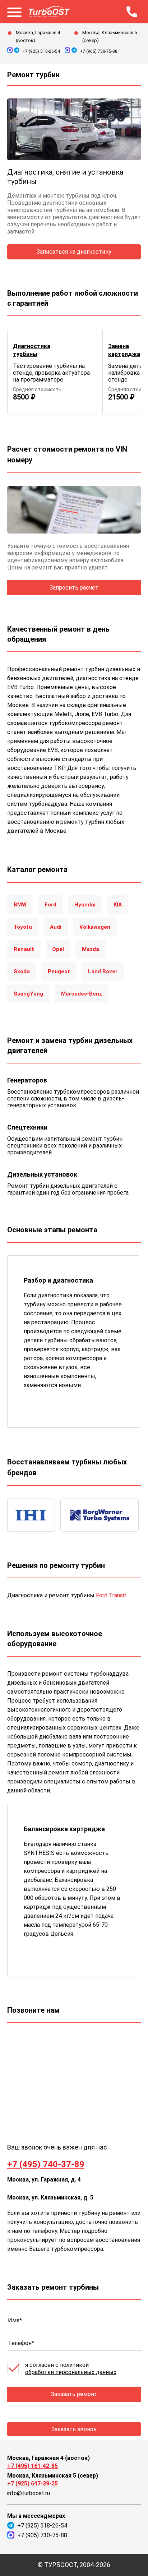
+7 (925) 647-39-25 (33, 2483)
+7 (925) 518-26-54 (41, 51)
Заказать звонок (74, 2429)
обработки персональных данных (71, 2372)
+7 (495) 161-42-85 (33, 2466)
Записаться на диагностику (74, 252)
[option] (52, 372)
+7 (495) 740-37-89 (46, 2164)
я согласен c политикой (71, 2369)
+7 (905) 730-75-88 (99, 51)
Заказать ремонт (74, 2394)
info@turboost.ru (29, 2493)
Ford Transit (111, 1595)
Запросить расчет (74, 588)
